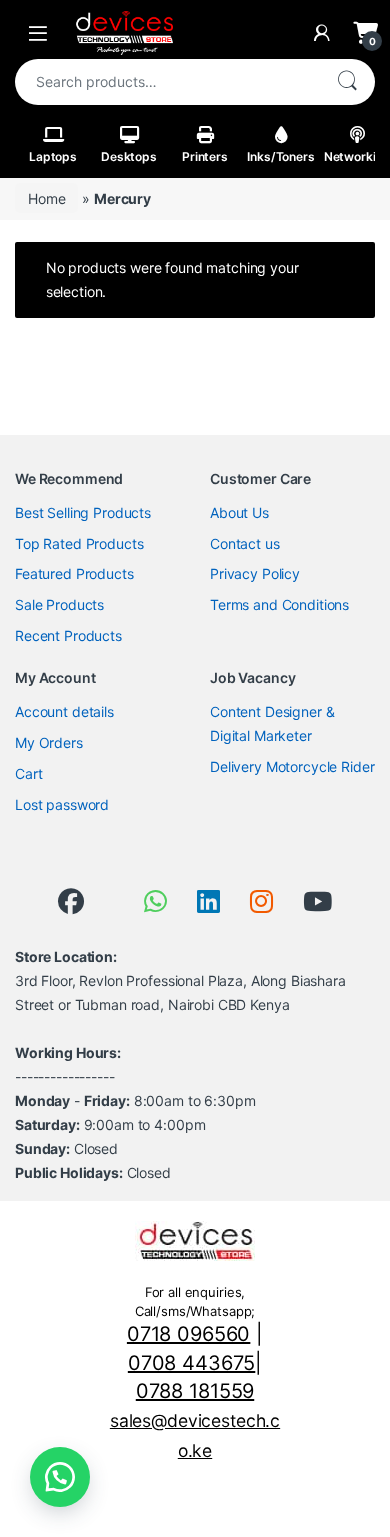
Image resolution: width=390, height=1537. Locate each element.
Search (347, 82)
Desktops (129, 156)
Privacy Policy (255, 573)
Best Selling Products (83, 512)
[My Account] (322, 33)
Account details (64, 711)
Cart (28, 773)
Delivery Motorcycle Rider (292, 766)
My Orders (49, 742)
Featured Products (74, 573)
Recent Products (68, 635)
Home (46, 198)
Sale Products (59, 604)
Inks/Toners (280, 156)
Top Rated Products (79, 543)
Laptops (53, 156)
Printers (205, 156)
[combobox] (167, 82)
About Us (239, 512)
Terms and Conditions (279, 604)
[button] (60, 1477)
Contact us (245, 543)
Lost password (62, 804)
